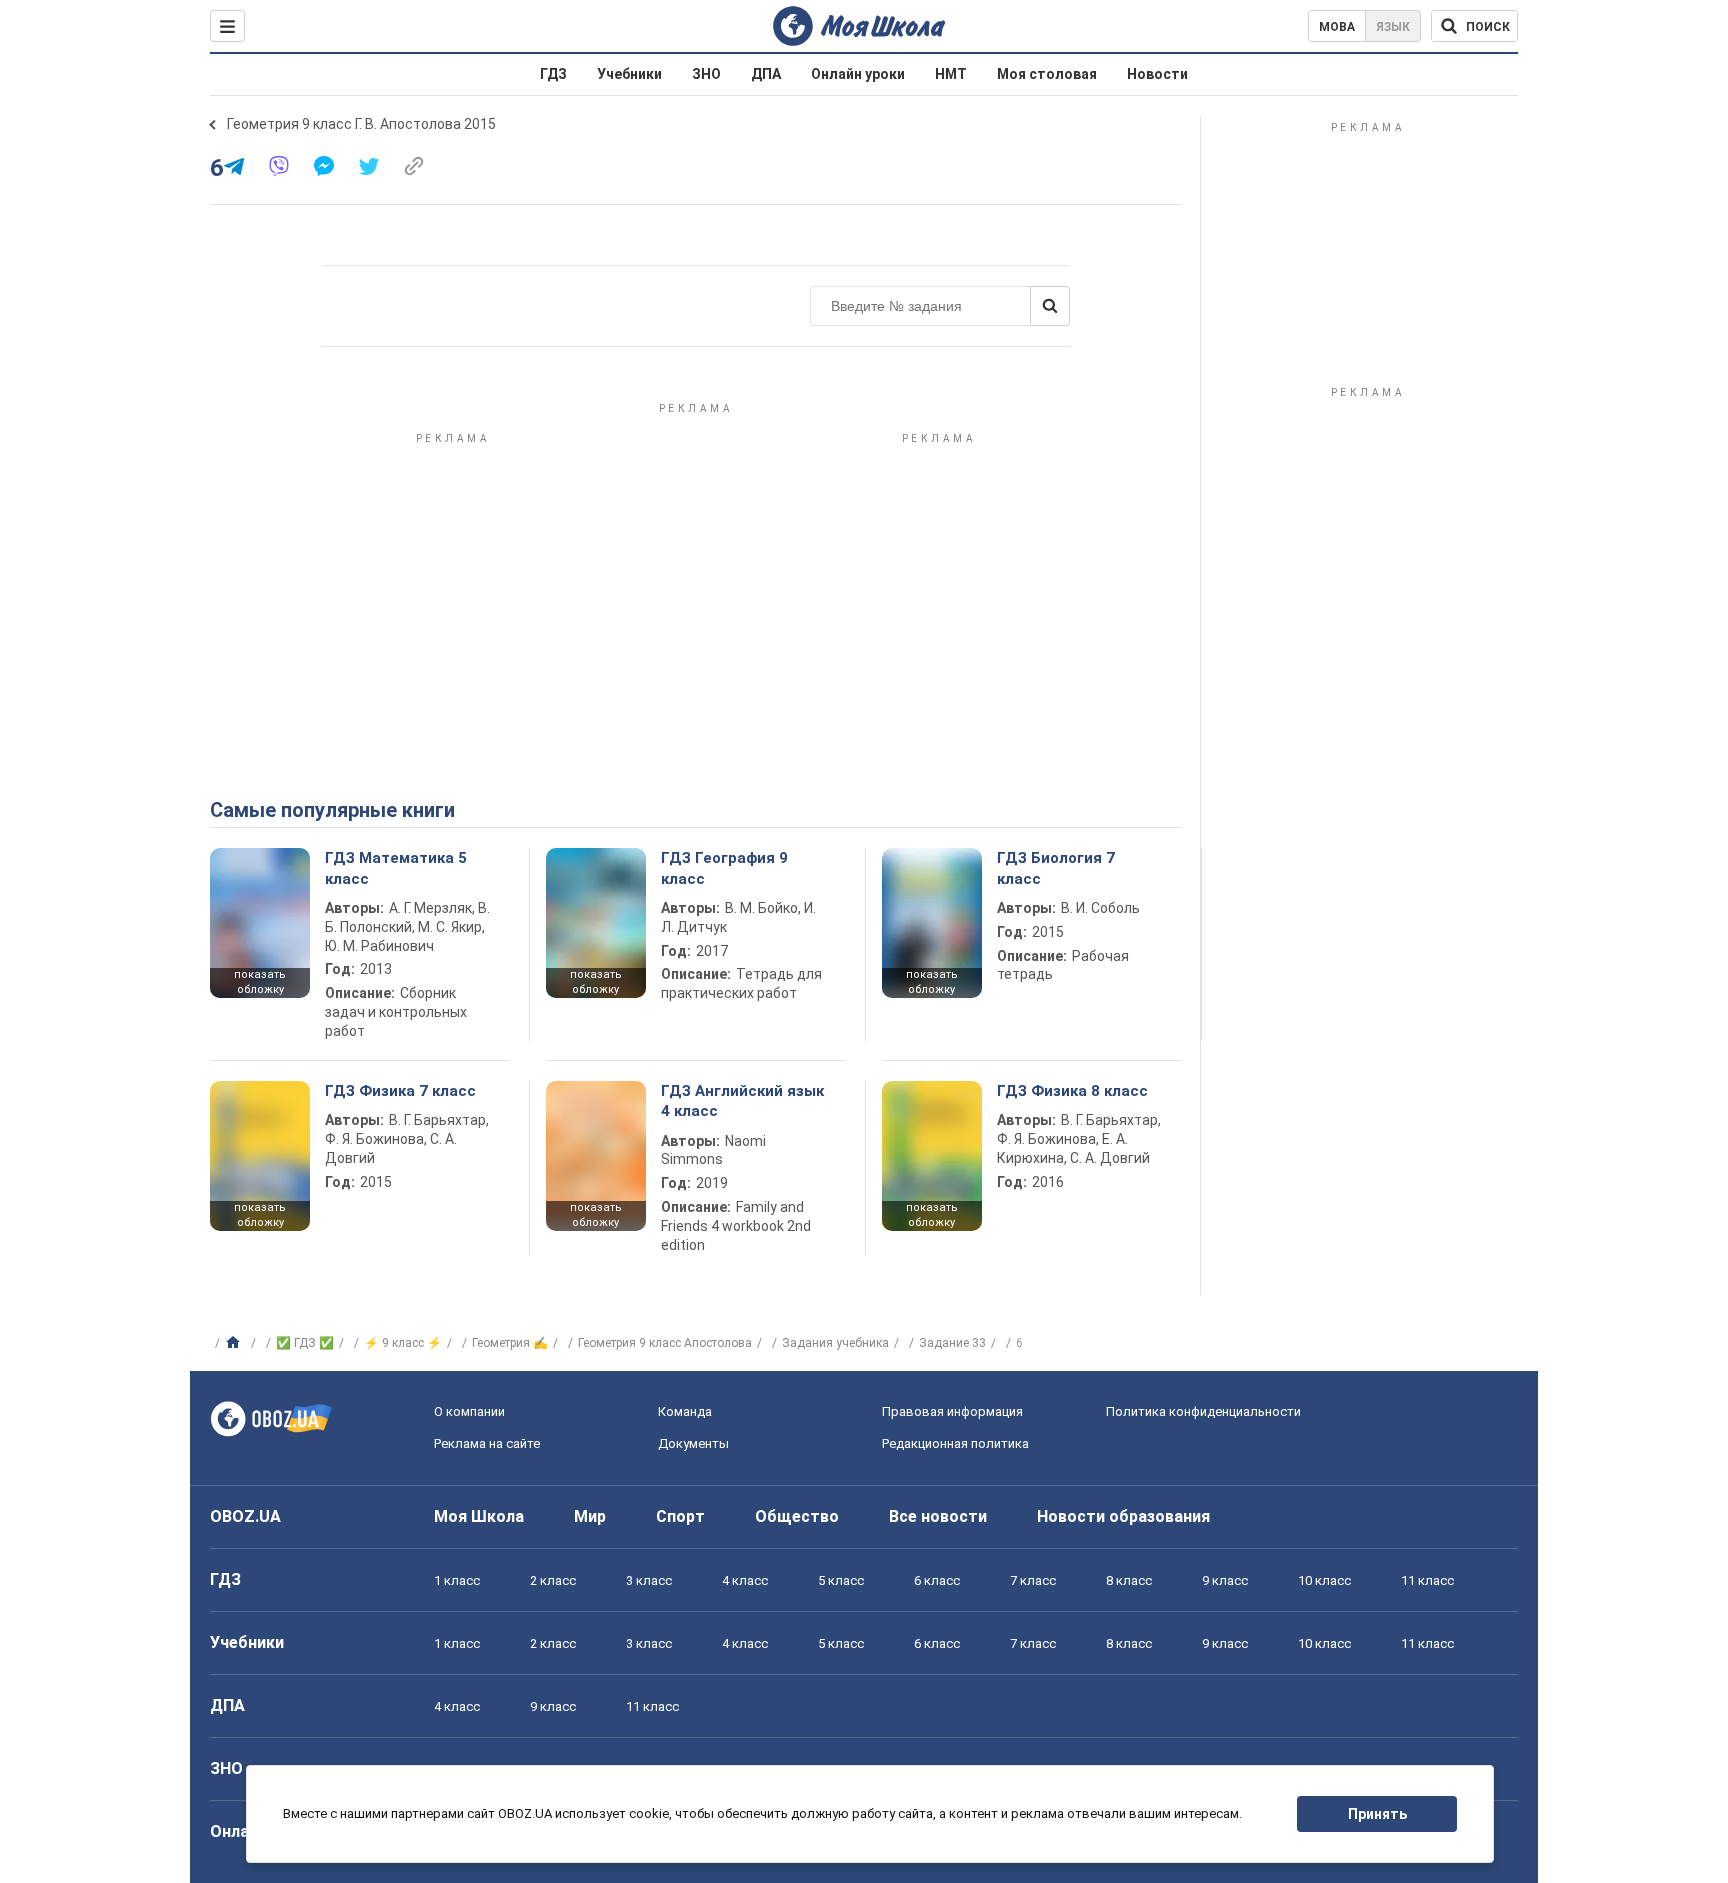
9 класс (1225, 1580)
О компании (469, 1411)
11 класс (1427, 1580)
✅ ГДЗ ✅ (305, 1343)
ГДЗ (553, 74)
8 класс (1129, 1580)
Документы (693, 1443)
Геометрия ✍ (510, 1343)
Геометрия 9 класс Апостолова (665, 1343)
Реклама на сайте (487, 1443)
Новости (1157, 74)
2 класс (553, 1580)
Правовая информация (952, 1411)
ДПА (766, 74)
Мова (1337, 27)
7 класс (1033, 1580)
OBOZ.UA (245, 1516)
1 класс (457, 1580)
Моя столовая (1047, 74)
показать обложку (260, 982)
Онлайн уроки (858, 74)
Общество (797, 1516)
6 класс (937, 1580)
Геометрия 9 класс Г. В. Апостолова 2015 (361, 124)
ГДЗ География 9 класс (724, 868)
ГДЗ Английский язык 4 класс (742, 1101)
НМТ (951, 74)
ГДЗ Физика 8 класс (1072, 1091)
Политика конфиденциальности (1203, 1411)
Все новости (938, 1516)
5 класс (841, 1580)
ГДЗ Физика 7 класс (400, 1091)
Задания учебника (835, 1343)
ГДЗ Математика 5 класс (396, 868)
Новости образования (1123, 1516)
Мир (590, 1516)
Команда (685, 1411)
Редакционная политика (955, 1443)
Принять (1377, 1814)
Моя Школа (479, 1516)
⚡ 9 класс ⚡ (403, 1343)
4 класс (745, 1580)
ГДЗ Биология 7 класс (1056, 868)
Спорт (680, 1516)
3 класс (649, 1580)
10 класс (1324, 1580)
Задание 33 (952, 1343)
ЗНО (706, 74)
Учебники (629, 74)
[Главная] (235, 1343)
